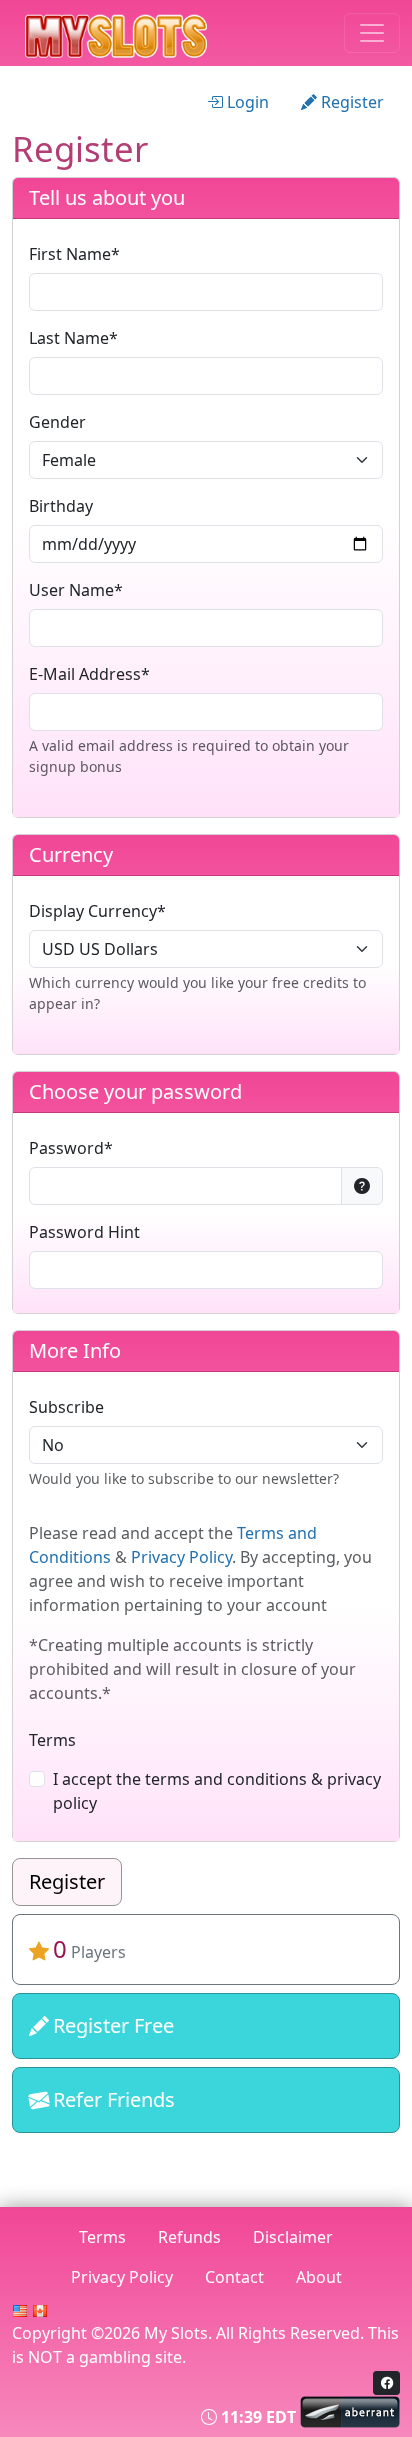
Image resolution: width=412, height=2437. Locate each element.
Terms (52, 1740)
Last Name (69, 338)
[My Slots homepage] (140, 33)
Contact (234, 2277)
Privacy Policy (181, 1557)
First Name (70, 254)
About (319, 2277)
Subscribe (66, 1407)
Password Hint (84, 1232)
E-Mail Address (85, 674)
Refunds (189, 2237)
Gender (57, 422)
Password (66, 1148)
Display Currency (93, 911)
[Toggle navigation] (372, 33)
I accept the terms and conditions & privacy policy (217, 1791)
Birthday (61, 506)
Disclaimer (293, 2237)
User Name (71, 590)
